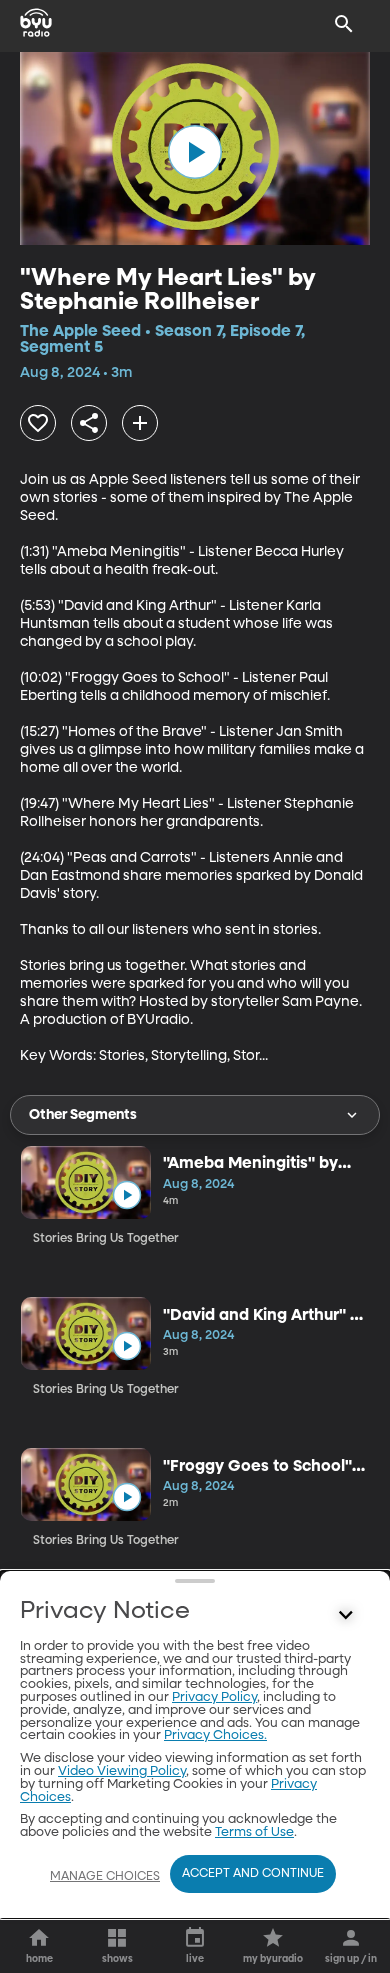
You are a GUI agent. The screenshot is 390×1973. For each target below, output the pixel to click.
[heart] (38, 423)
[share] (89, 423)
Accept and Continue (253, 1874)
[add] (140, 423)
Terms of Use (254, 1832)
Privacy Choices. (215, 1735)
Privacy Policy (214, 1697)
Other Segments (83, 1115)
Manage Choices (105, 1877)
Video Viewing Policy (122, 1771)
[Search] (344, 24)
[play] (195, 152)
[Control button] (346, 1616)
